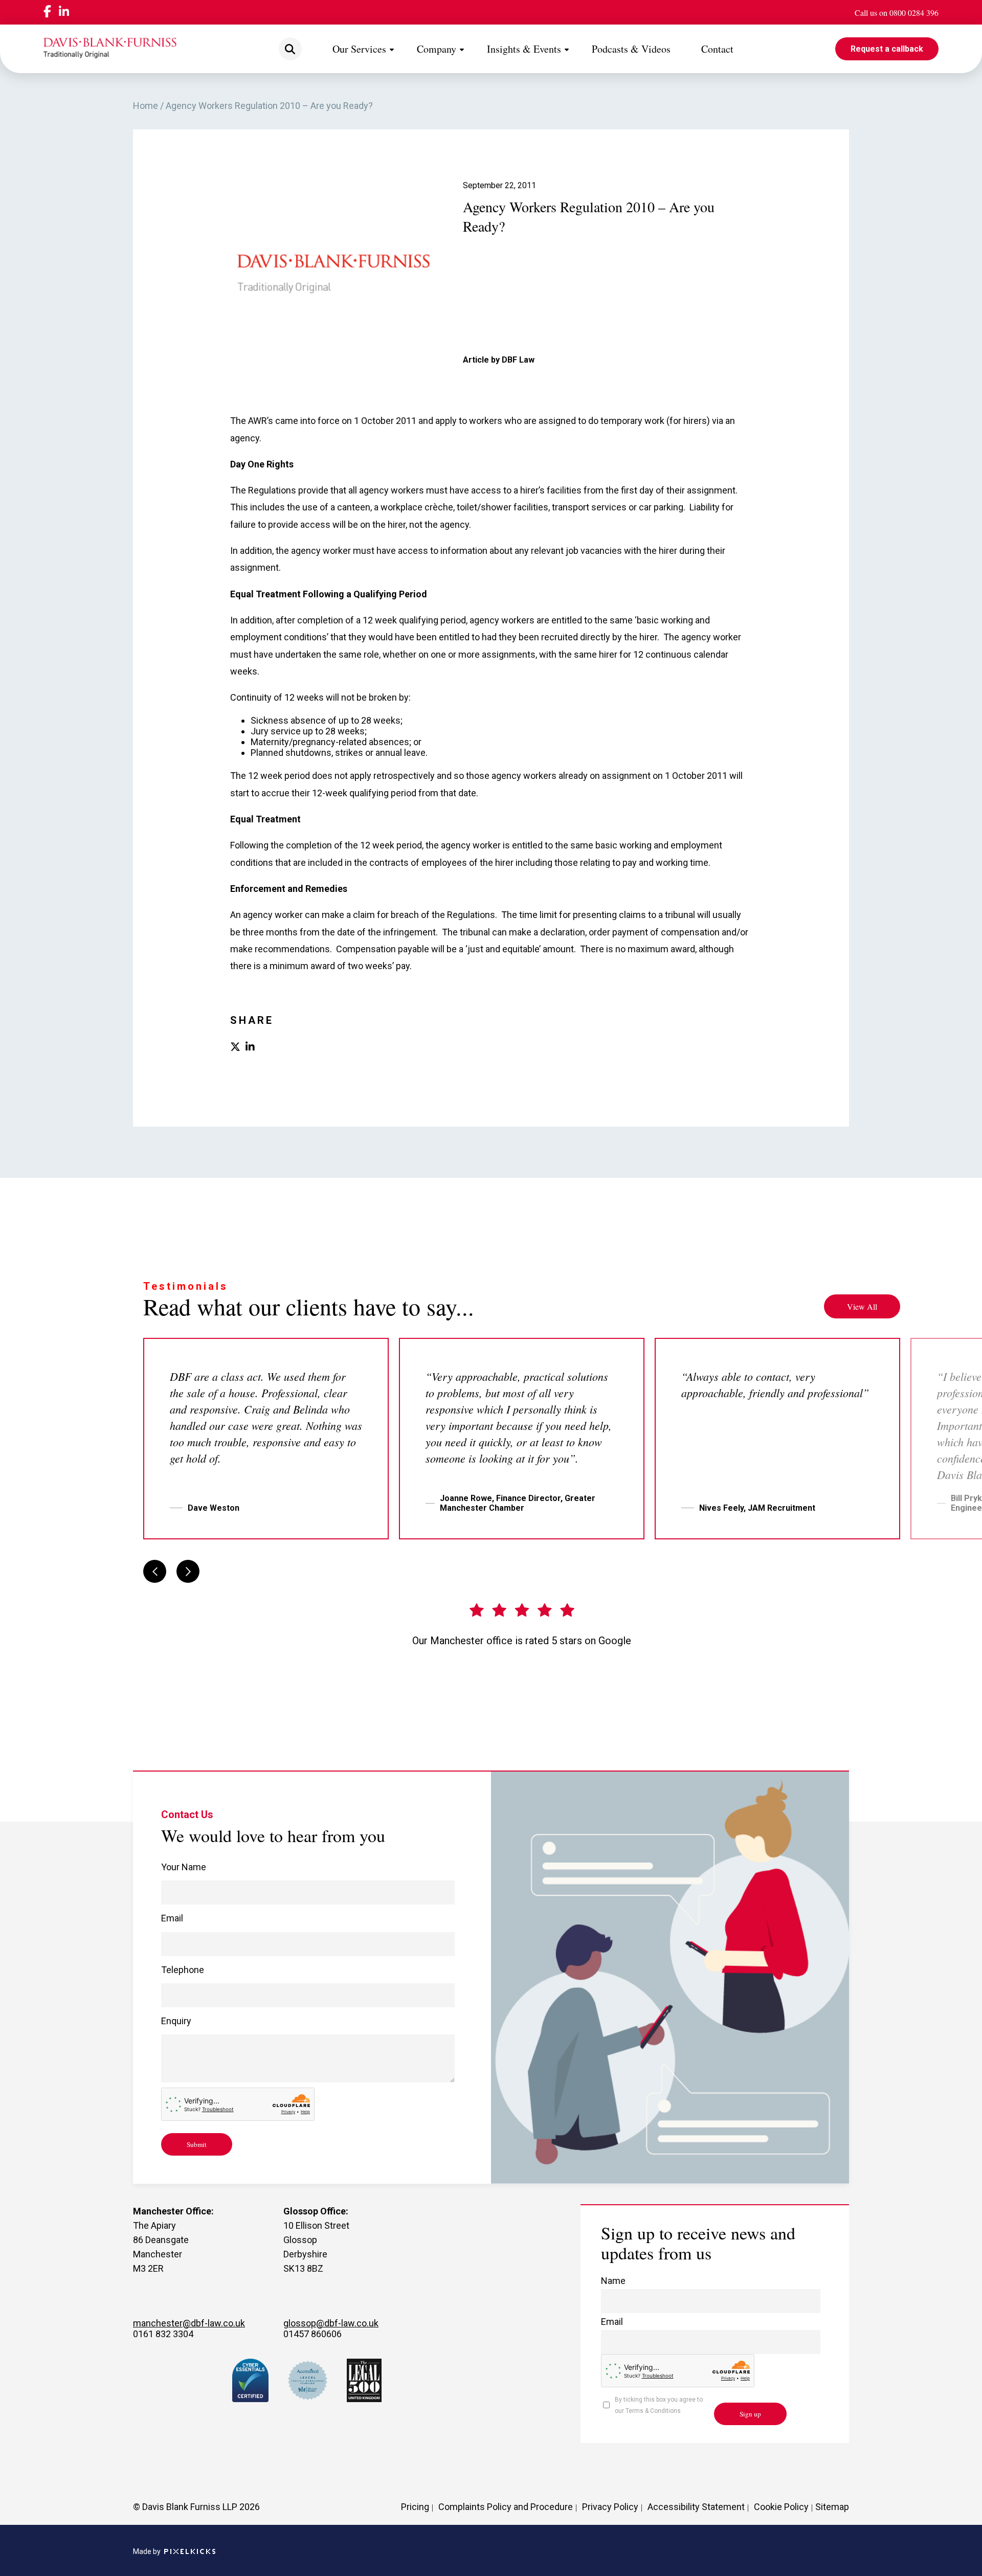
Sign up (750, 2414)
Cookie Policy (781, 2507)
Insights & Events (524, 49)
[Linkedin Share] (250, 1048)
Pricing (415, 2507)
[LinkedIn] (64, 13)
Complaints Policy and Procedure (506, 2507)
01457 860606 (313, 2334)
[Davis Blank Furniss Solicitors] (110, 49)
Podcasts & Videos (631, 49)
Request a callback (887, 49)
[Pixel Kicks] (188, 2552)
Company (437, 49)
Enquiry (176, 2021)
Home (146, 106)
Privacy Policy (610, 2507)
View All (862, 1306)
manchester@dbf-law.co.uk (189, 2323)
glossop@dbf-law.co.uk (331, 2323)
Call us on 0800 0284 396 (897, 13)
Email (172, 1918)
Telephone (183, 1970)
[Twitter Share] (235, 1048)
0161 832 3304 (163, 2334)
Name (613, 2281)
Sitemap (832, 2507)
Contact (717, 49)
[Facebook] (47, 12)
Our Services (359, 49)
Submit (197, 2144)
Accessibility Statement (696, 2507)
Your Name (184, 1867)
